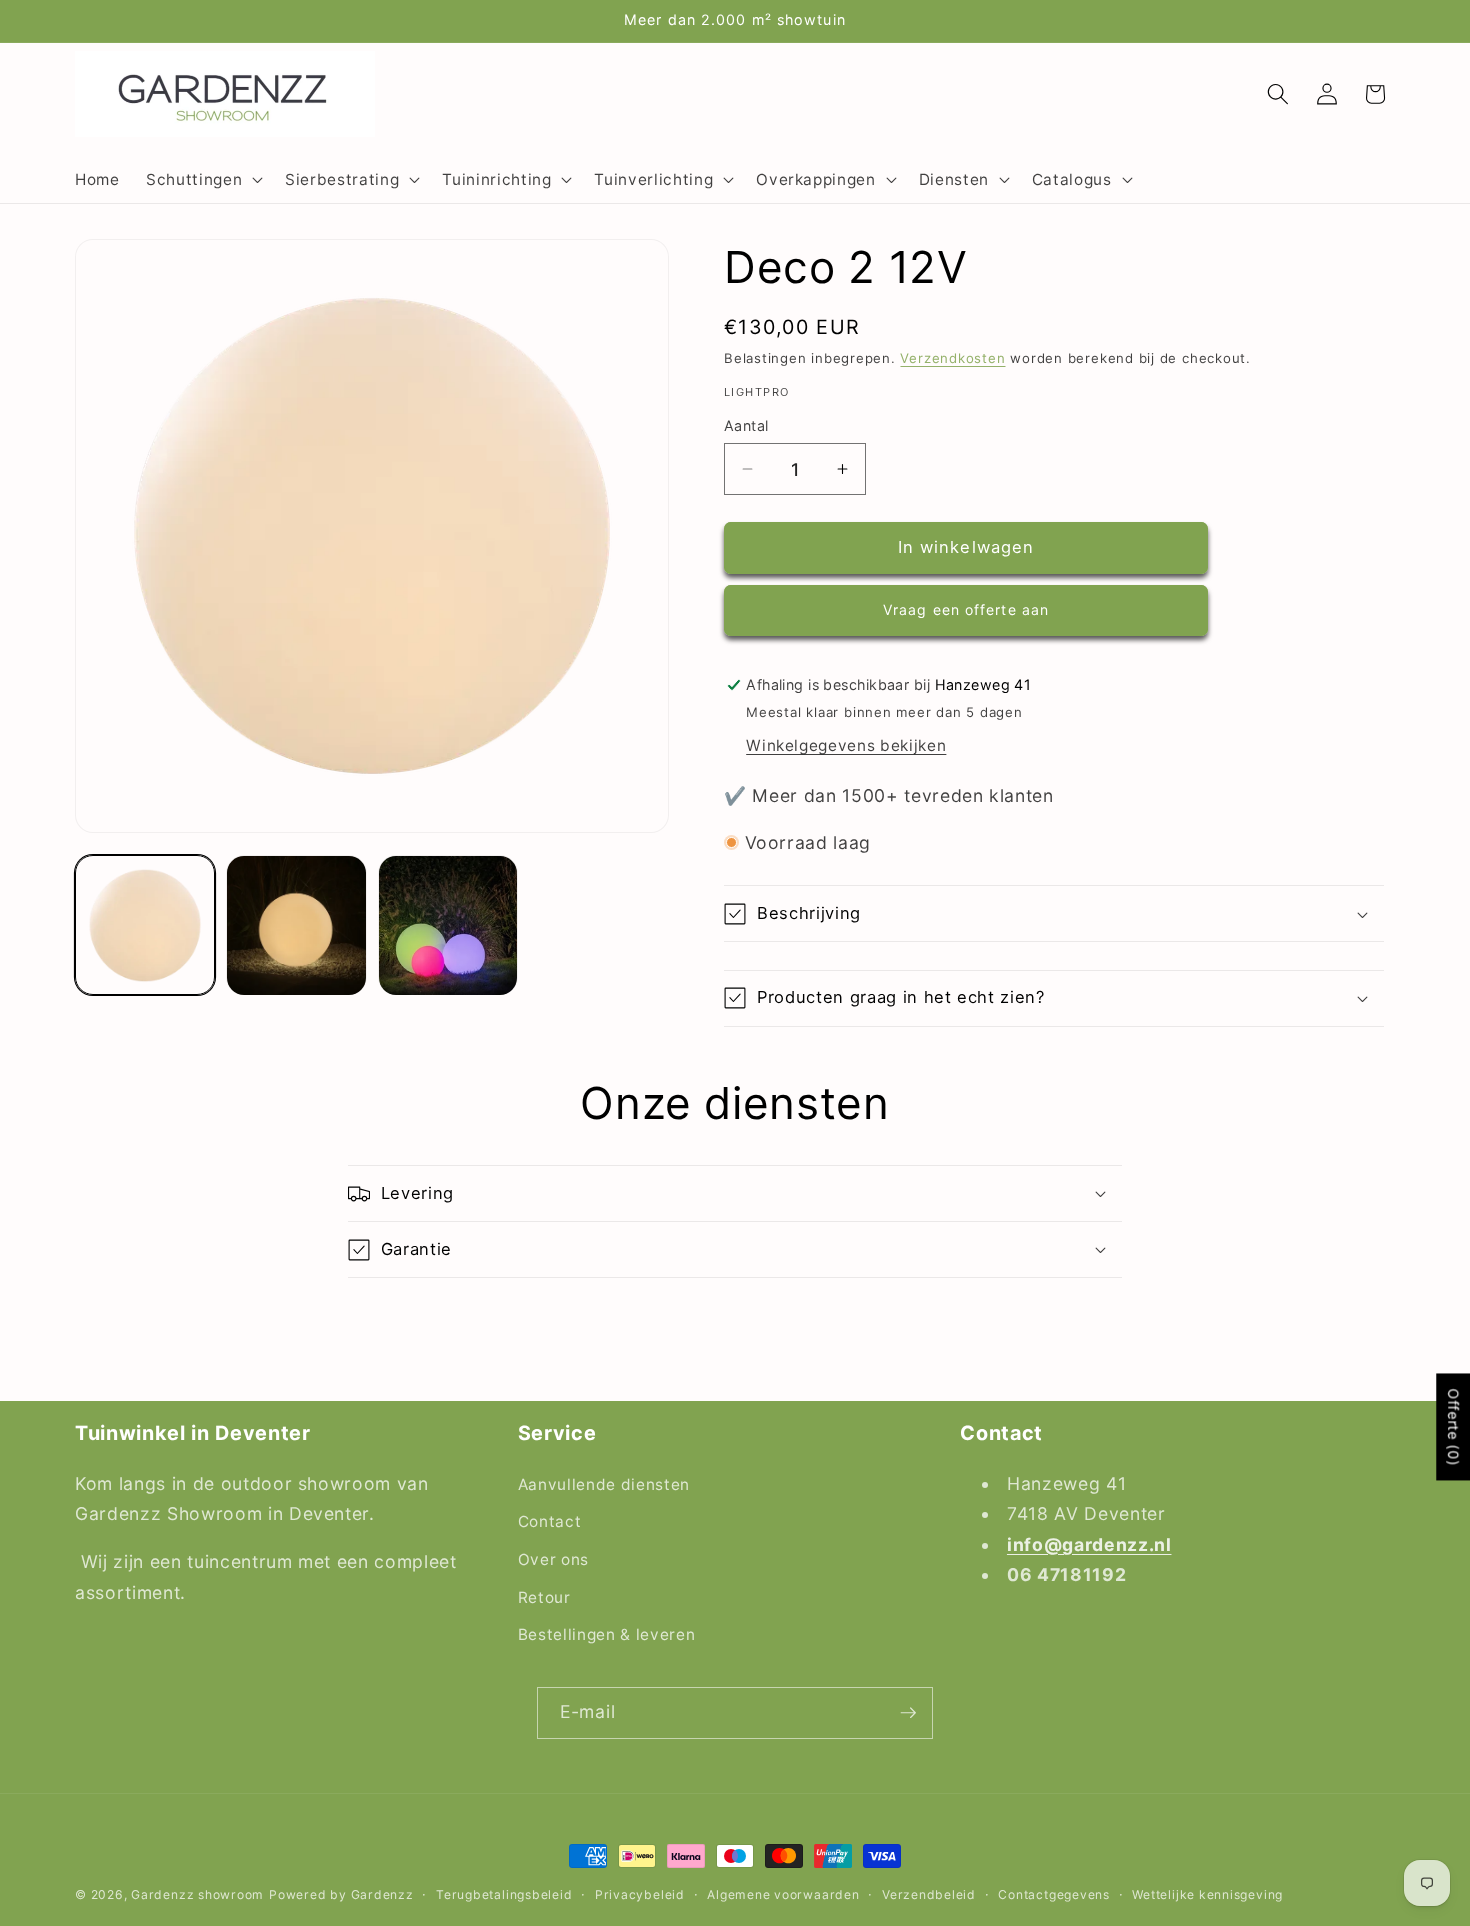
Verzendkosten (952, 358)
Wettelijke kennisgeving (1207, 1894)
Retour (544, 1596)
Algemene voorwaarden (783, 1894)
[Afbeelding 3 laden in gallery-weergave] (448, 925)
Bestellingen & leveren (607, 1634)
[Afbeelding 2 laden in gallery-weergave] (296, 925)
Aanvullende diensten (604, 1483)
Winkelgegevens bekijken (846, 745)
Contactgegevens (1054, 1894)
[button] (202, 179)
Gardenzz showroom (197, 1894)
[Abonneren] (908, 1713)
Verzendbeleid (929, 1894)
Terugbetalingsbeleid (504, 1894)
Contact (550, 1521)
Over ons (553, 1559)
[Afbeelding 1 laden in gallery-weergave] (145, 925)
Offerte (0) (1453, 1427)
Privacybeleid (640, 1894)
